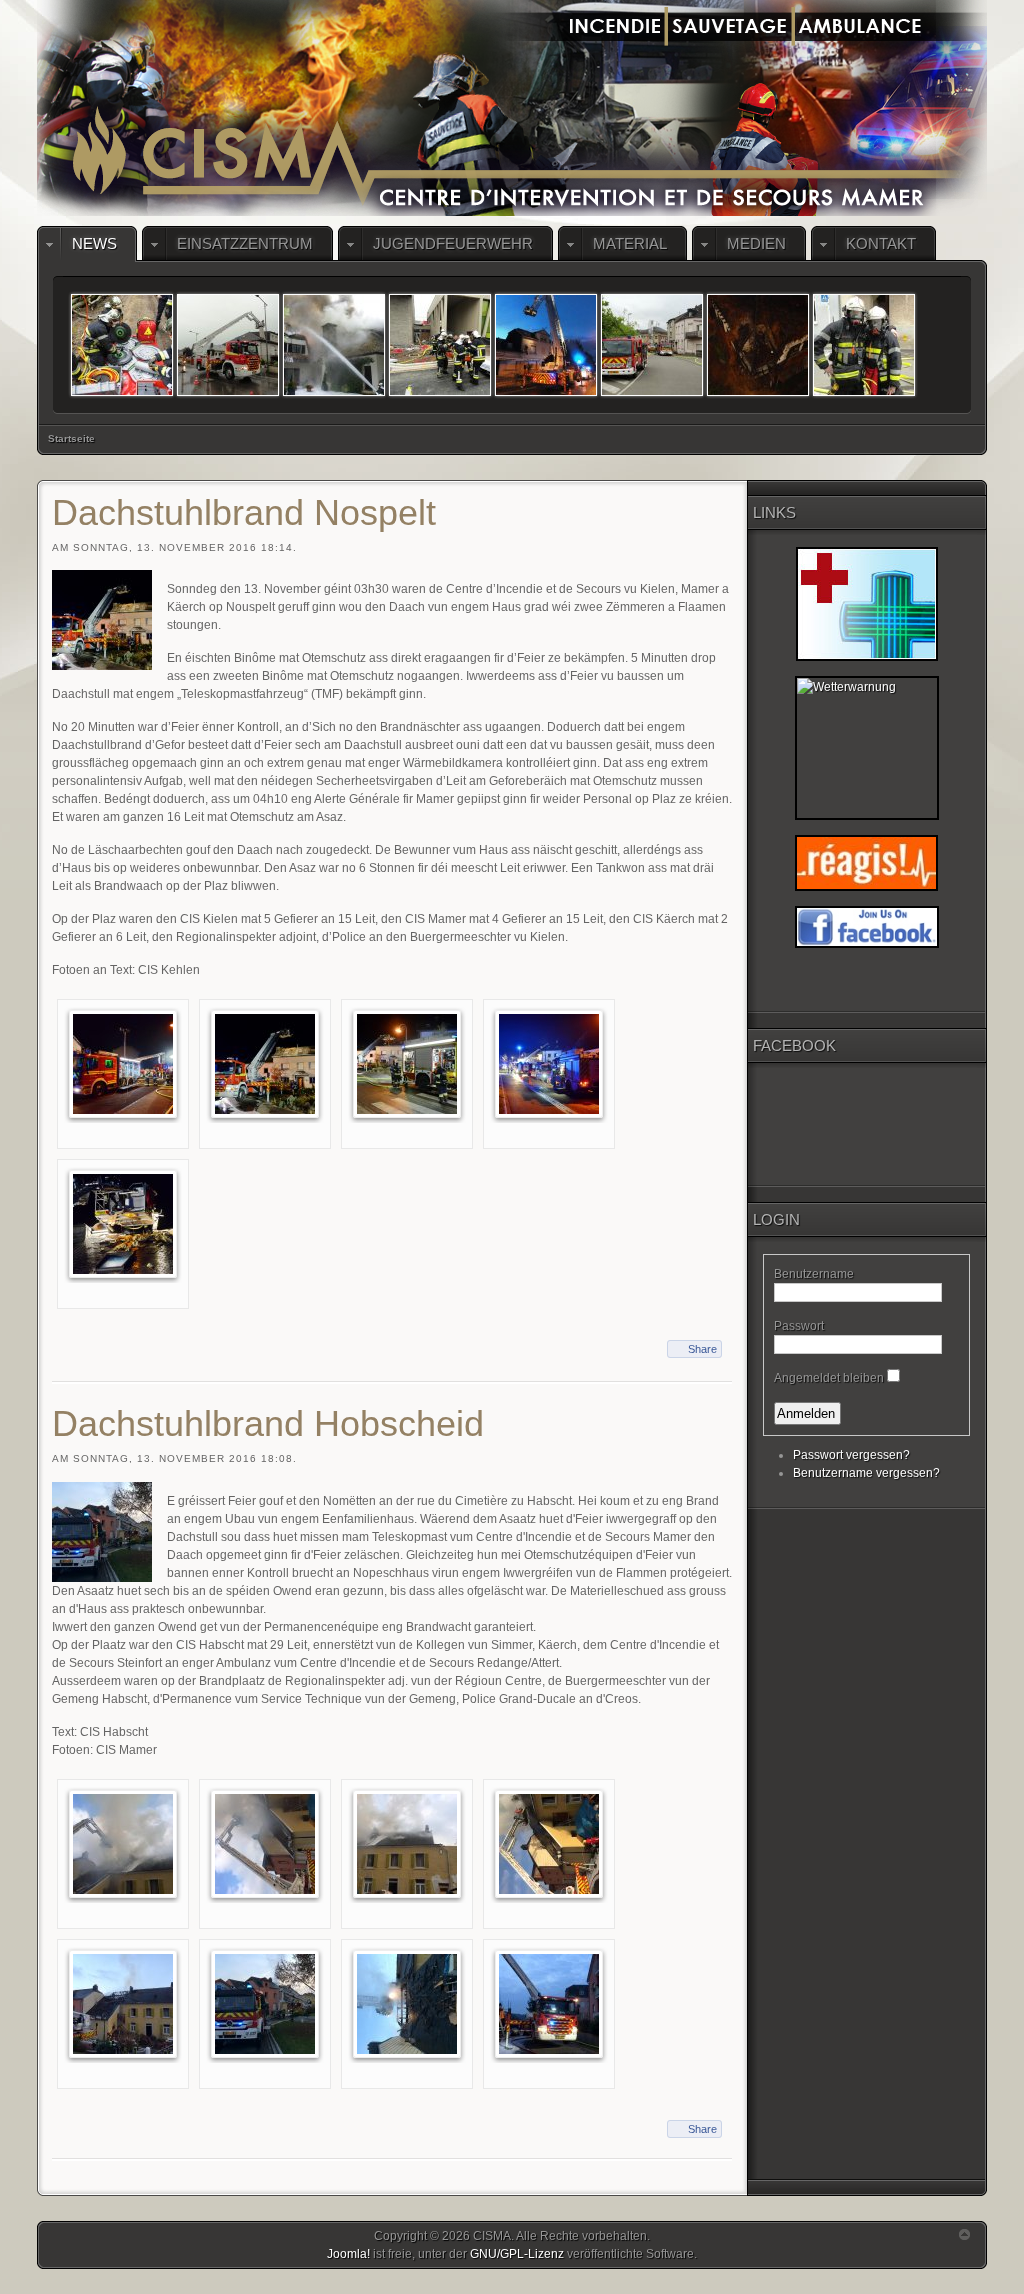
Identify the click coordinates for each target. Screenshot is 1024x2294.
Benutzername (814, 1274)
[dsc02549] (122, 392)
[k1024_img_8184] (549, 2003)
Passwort (799, 1326)
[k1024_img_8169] (265, 2003)
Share (702, 1349)
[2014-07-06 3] (546, 392)
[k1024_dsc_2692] (407, 1064)
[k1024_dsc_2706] (123, 1224)
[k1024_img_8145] (407, 1843)
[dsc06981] (440, 392)
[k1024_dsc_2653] (265, 1064)
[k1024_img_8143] (265, 1843)
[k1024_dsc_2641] (123, 1064)
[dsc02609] (334, 392)
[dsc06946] (652, 392)
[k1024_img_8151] (549, 1843)
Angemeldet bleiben (829, 1378)
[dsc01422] (758, 392)
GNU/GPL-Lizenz (517, 2254)
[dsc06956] (864, 392)
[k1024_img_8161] (123, 2003)
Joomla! (348, 2254)
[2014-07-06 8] (228, 392)
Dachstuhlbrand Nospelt (244, 512)
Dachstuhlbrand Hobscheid (268, 1423)
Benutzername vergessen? (866, 1473)
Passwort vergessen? (851, 1455)
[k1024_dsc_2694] (549, 1064)
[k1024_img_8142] (123, 1843)
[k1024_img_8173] (407, 2003)
